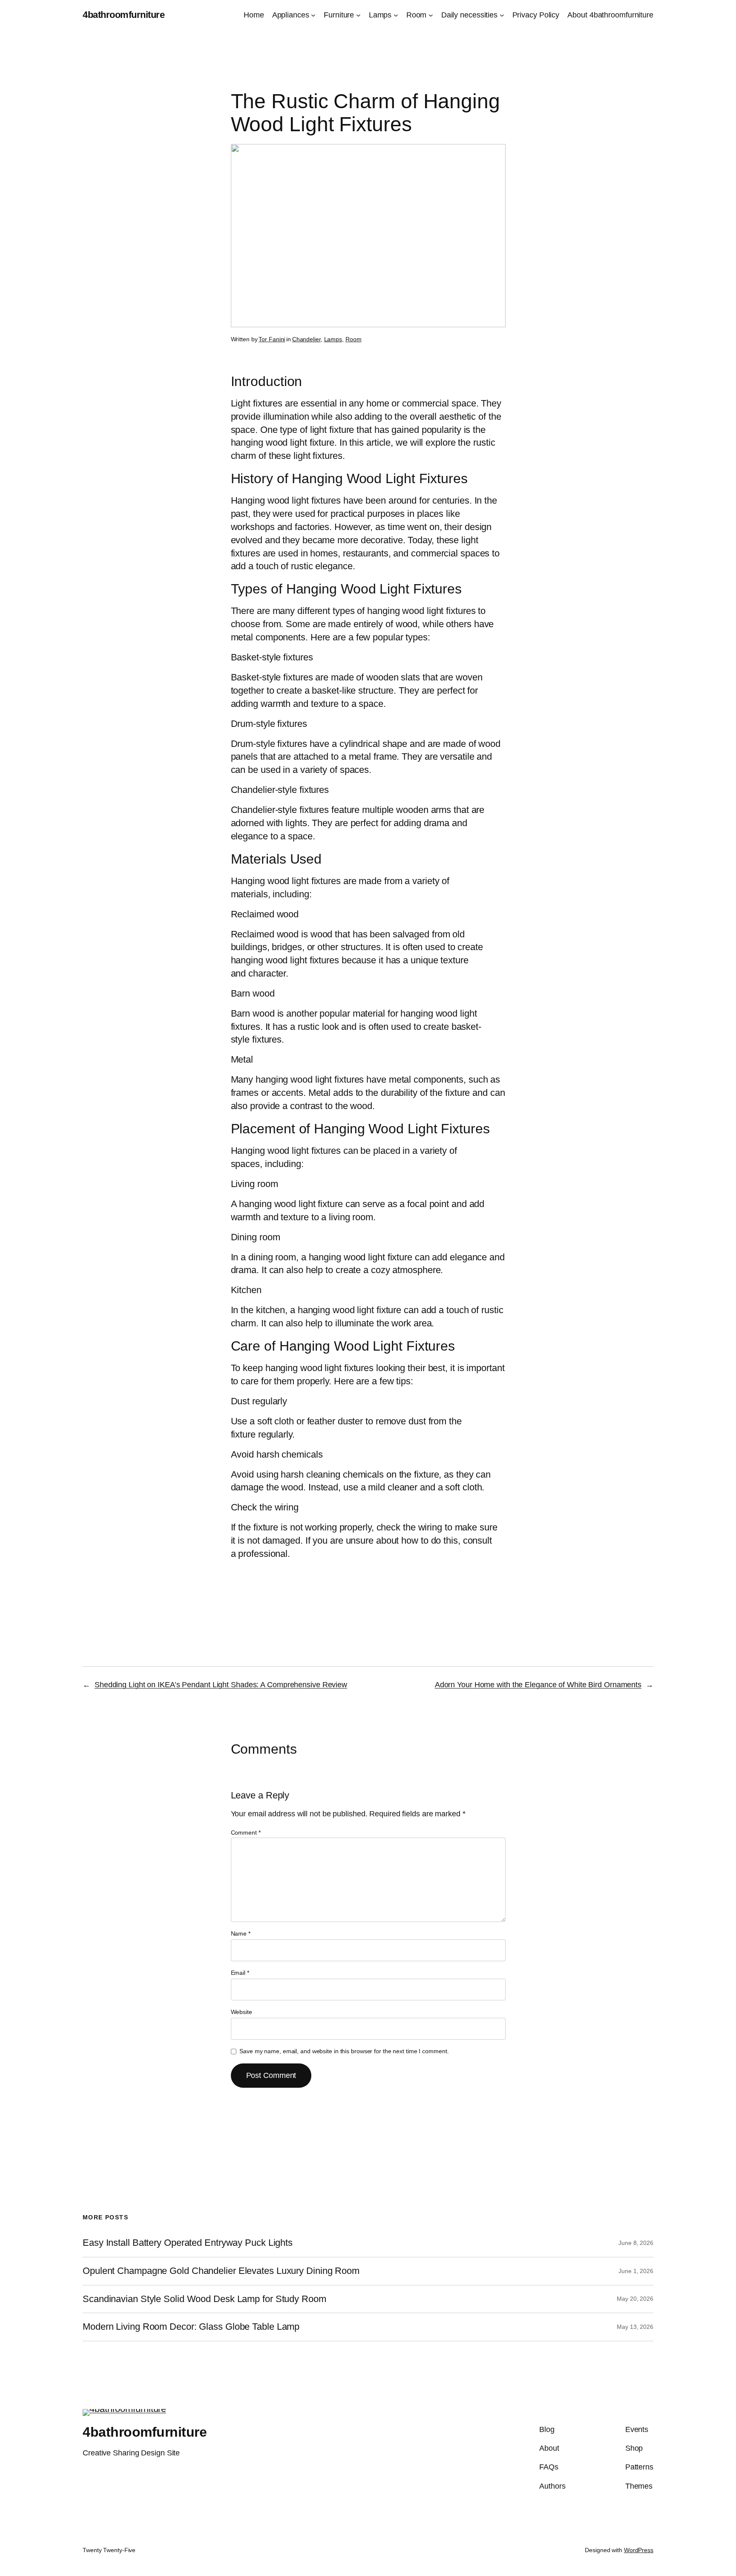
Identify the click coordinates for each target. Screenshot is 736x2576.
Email (240, 1973)
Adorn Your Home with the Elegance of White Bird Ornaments (538, 1685)
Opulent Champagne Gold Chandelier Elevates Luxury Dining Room (221, 2271)
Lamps (333, 339)
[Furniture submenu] (358, 15)
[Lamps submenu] (396, 15)
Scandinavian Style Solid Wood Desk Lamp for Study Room (204, 2299)
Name (241, 1933)
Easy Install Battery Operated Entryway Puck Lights (188, 2243)
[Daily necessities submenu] (502, 15)
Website (241, 2012)
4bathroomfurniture (124, 15)
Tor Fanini (272, 339)
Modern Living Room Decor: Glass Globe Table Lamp (191, 2327)
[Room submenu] (431, 15)
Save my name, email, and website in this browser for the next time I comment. (344, 2051)
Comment (246, 1833)
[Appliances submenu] (313, 15)
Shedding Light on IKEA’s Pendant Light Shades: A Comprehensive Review (221, 1685)
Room (354, 339)
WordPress (639, 2550)
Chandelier (306, 339)
